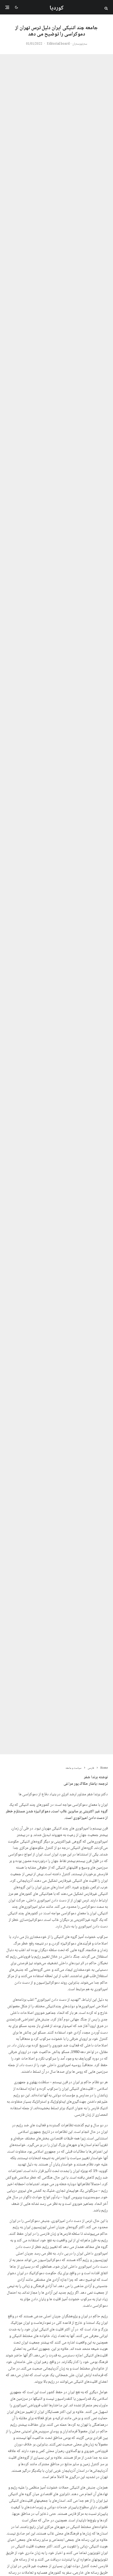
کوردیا (57, 8)
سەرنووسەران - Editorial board (67, 44)
